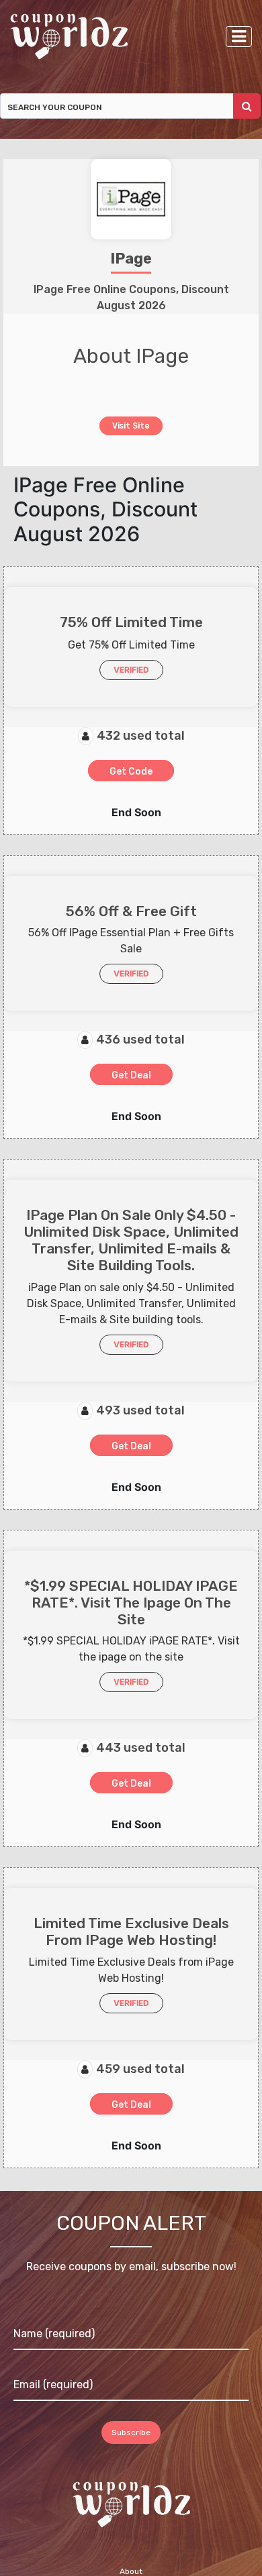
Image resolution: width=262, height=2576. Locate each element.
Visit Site (131, 425)
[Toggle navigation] (239, 37)
